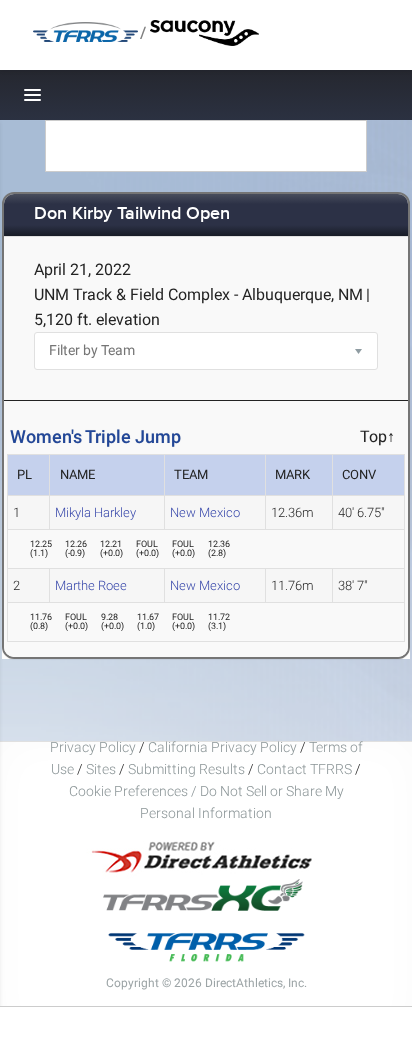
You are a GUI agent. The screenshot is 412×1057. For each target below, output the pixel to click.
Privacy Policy (93, 747)
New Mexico (205, 512)
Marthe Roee (91, 585)
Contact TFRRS (306, 769)
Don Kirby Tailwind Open (132, 214)
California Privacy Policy (222, 747)
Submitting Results (186, 769)
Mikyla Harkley (95, 512)
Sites (101, 769)
